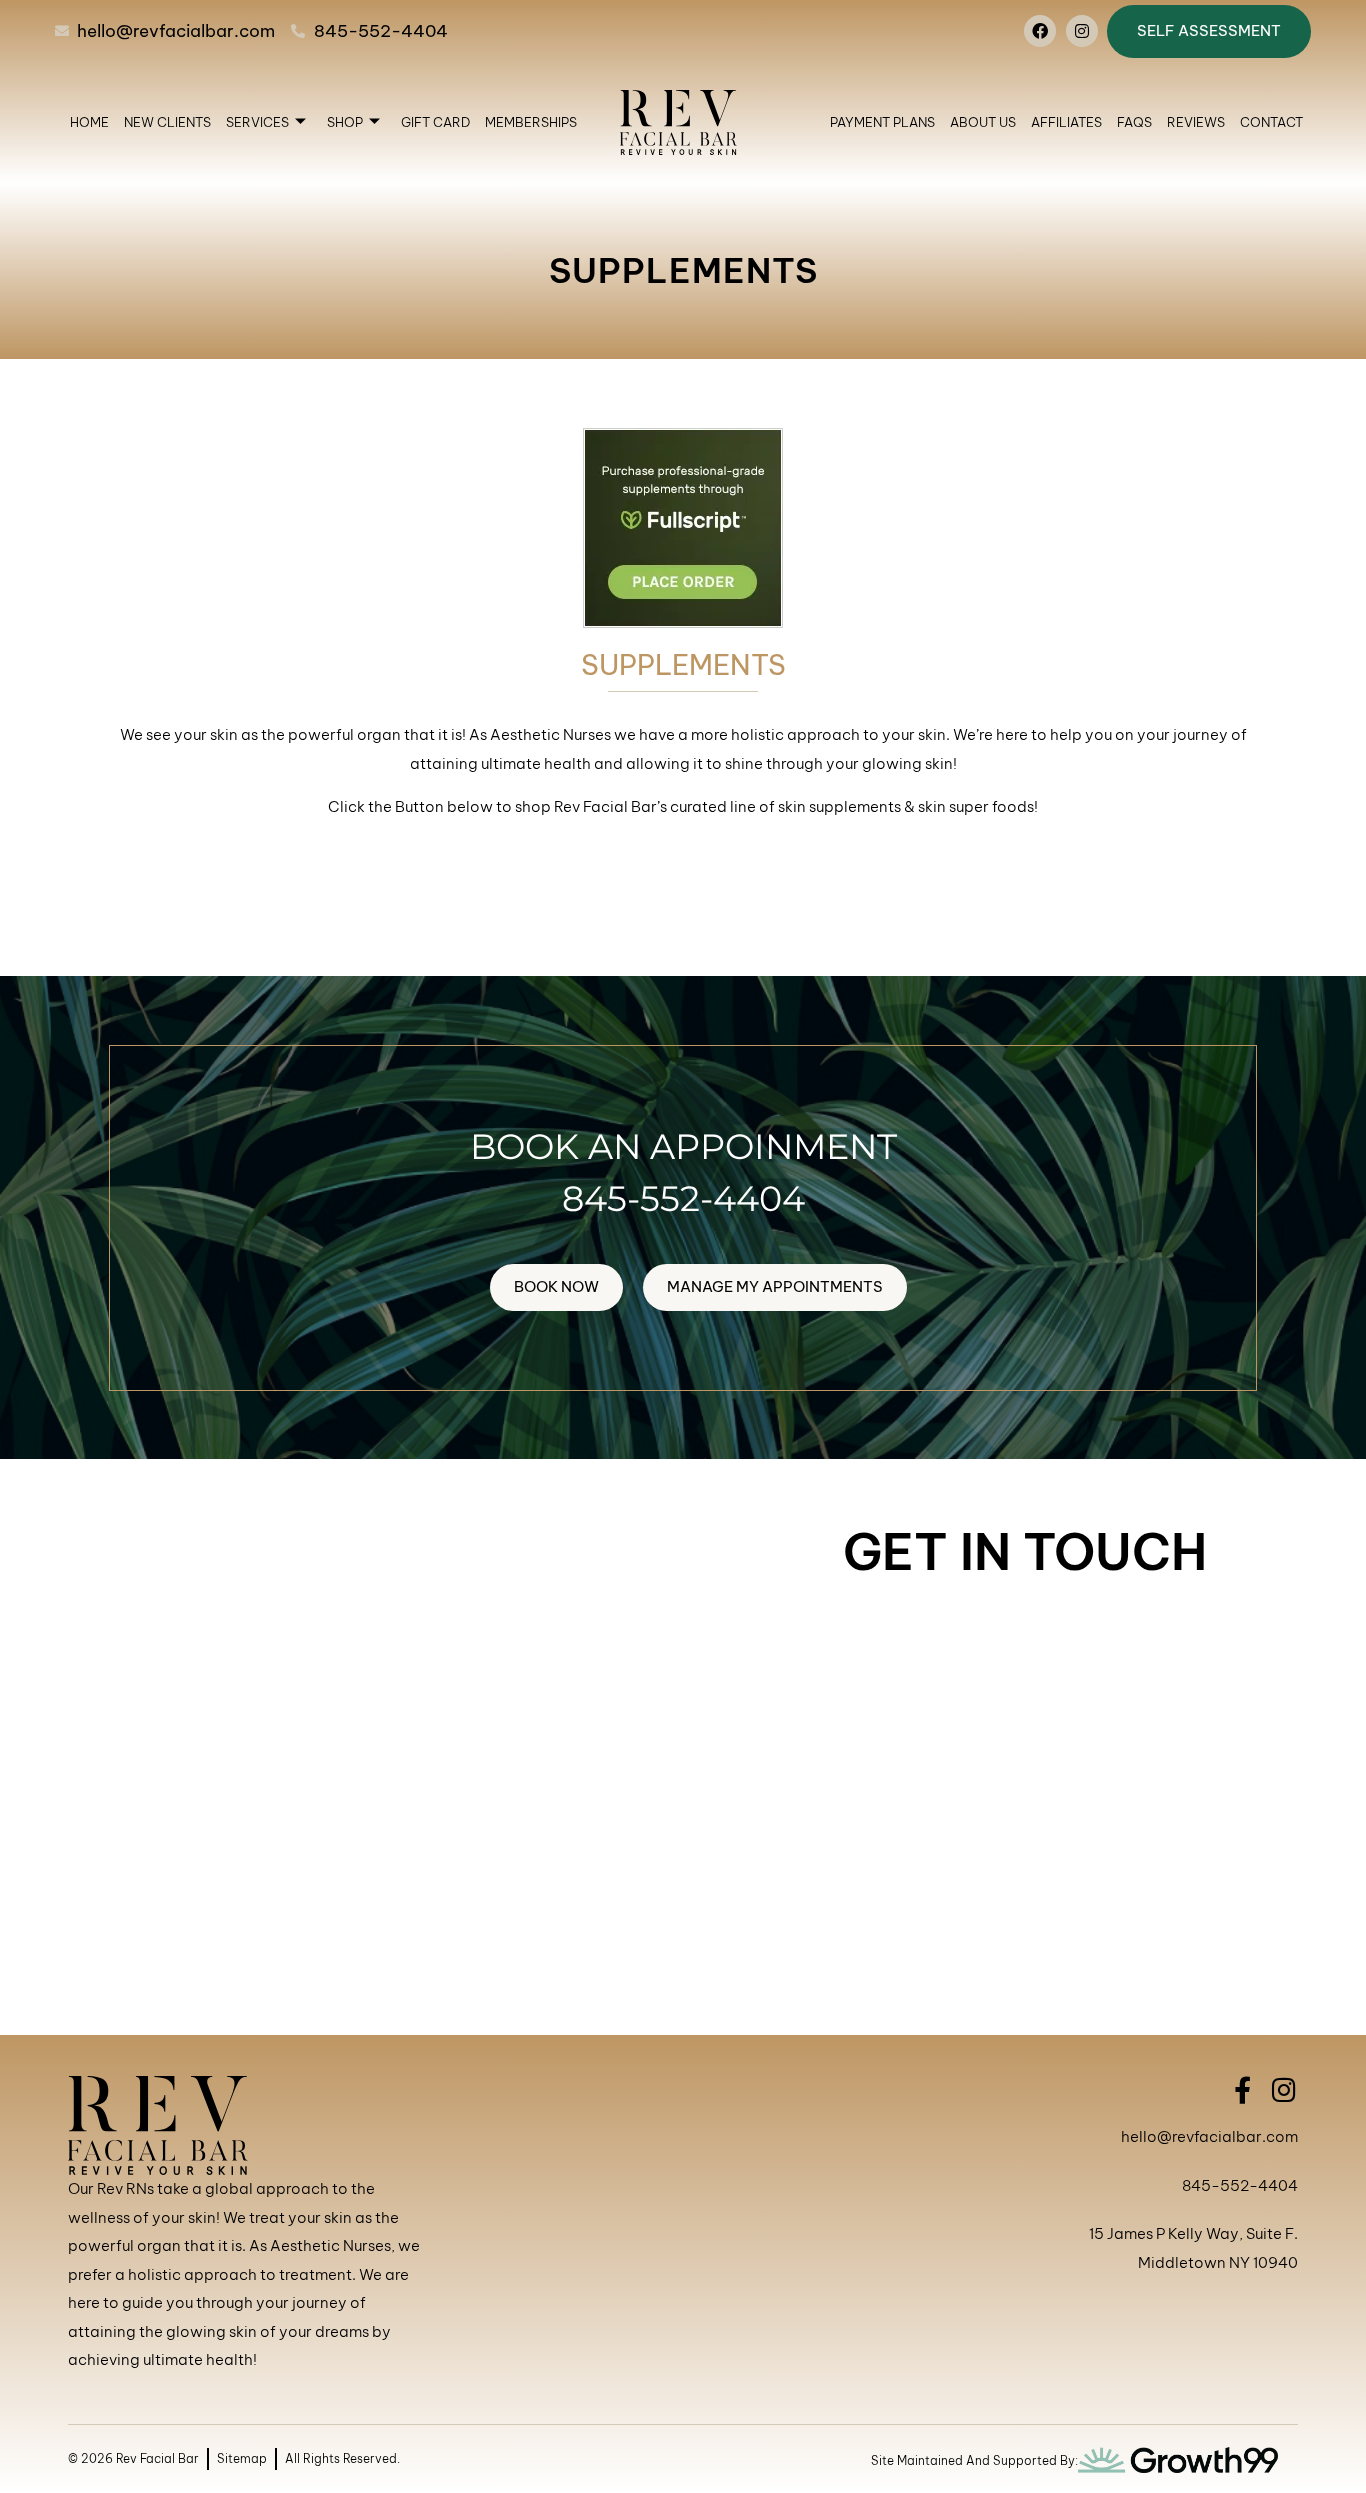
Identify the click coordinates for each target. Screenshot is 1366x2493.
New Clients (167, 122)
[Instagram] (1082, 31)
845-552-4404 (683, 1198)
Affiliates (1066, 122)
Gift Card (435, 122)
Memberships (531, 122)
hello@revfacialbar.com (1209, 2136)
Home (89, 122)
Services (257, 122)
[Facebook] (1040, 31)
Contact (1271, 122)
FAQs (1134, 122)
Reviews (1196, 122)
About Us (983, 122)
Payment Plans (882, 122)
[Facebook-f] (1242, 2089)
